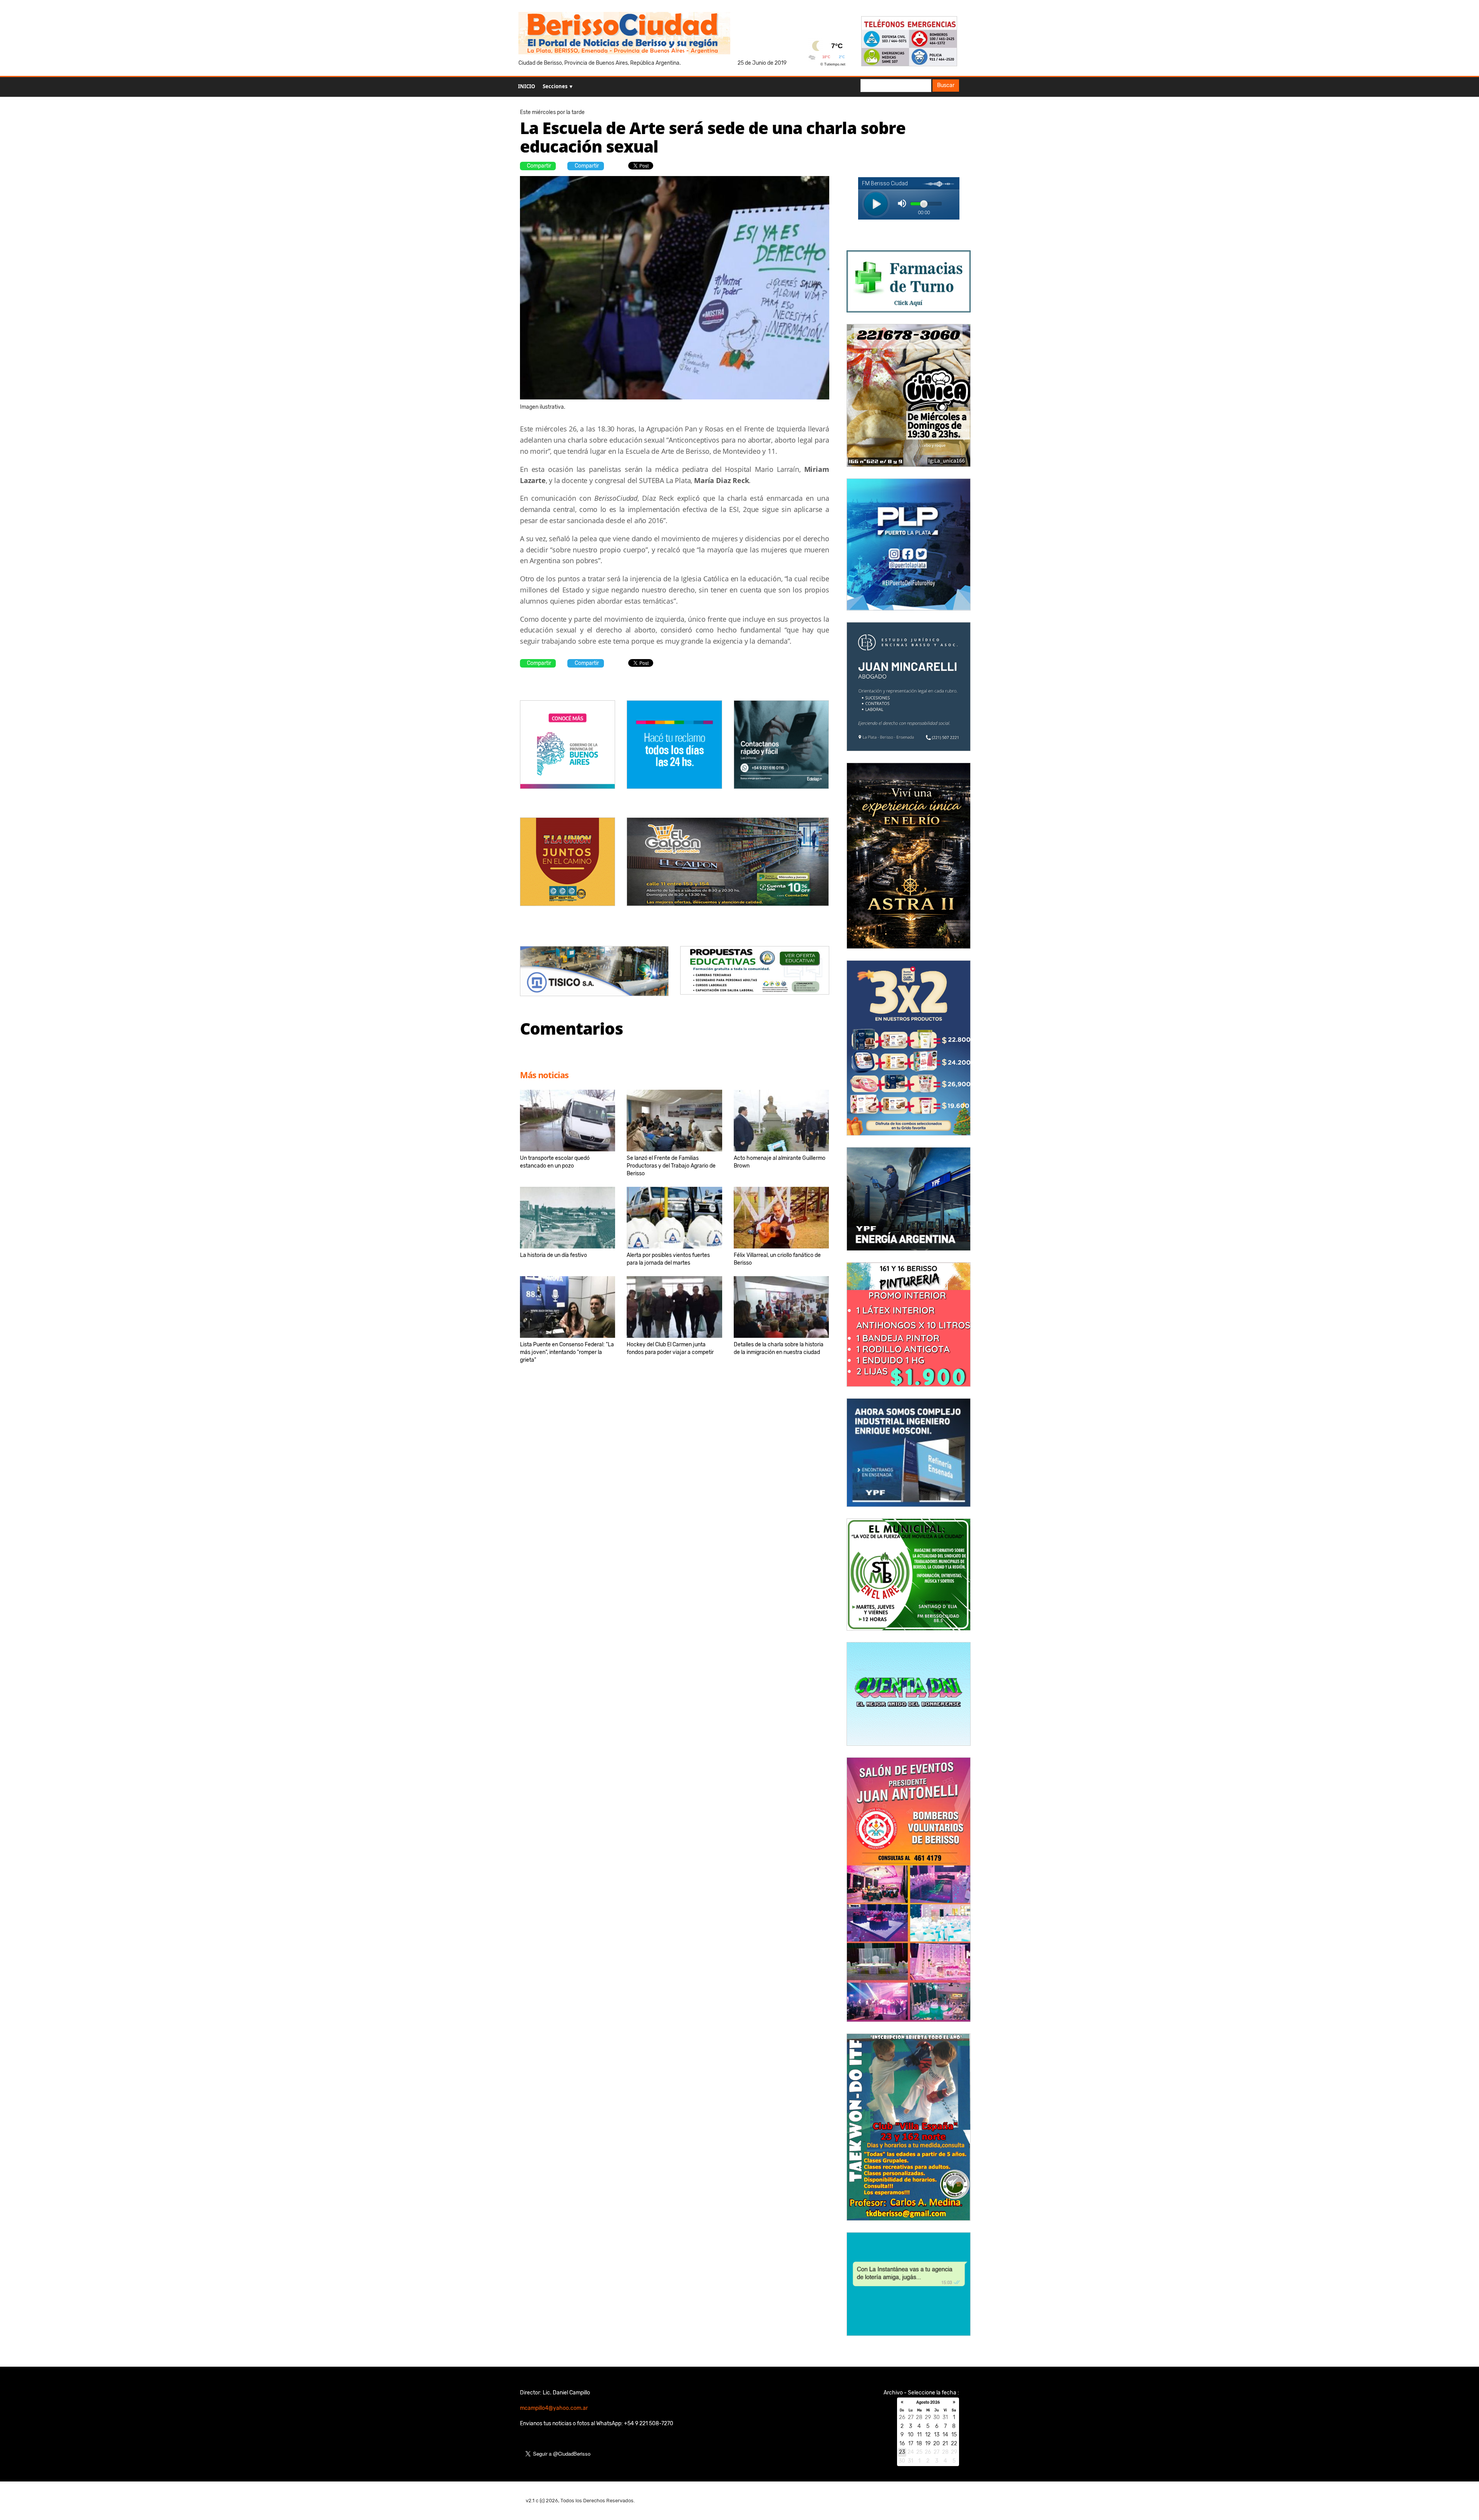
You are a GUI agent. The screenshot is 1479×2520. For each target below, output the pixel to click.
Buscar (946, 85)
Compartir (539, 166)
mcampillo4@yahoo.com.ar (554, 2408)
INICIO (527, 86)
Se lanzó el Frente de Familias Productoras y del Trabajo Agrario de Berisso (671, 1166)
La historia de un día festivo (553, 1255)
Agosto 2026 (928, 2403)
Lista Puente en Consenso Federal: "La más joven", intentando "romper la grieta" (567, 1352)
